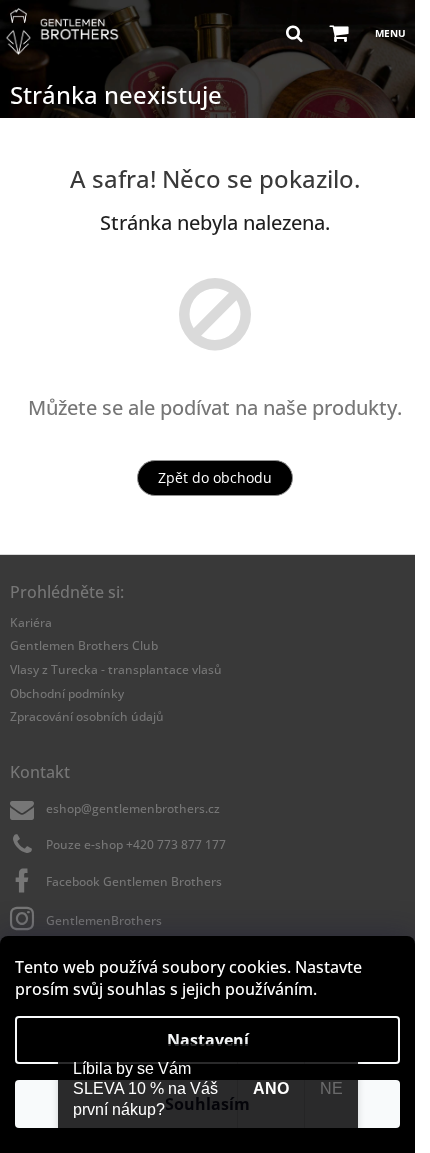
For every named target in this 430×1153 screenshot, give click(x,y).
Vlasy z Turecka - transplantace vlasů (116, 669)
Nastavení (208, 1040)
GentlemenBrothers (104, 920)
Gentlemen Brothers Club (84, 645)
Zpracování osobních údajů (87, 716)
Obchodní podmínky (67, 693)
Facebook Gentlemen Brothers (134, 881)
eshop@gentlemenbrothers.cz (133, 808)
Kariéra (31, 622)
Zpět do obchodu (215, 477)
